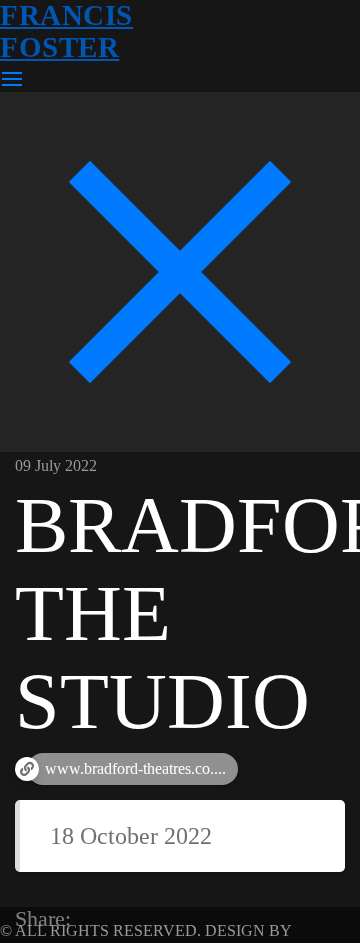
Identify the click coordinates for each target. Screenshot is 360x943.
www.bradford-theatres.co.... (135, 768)
